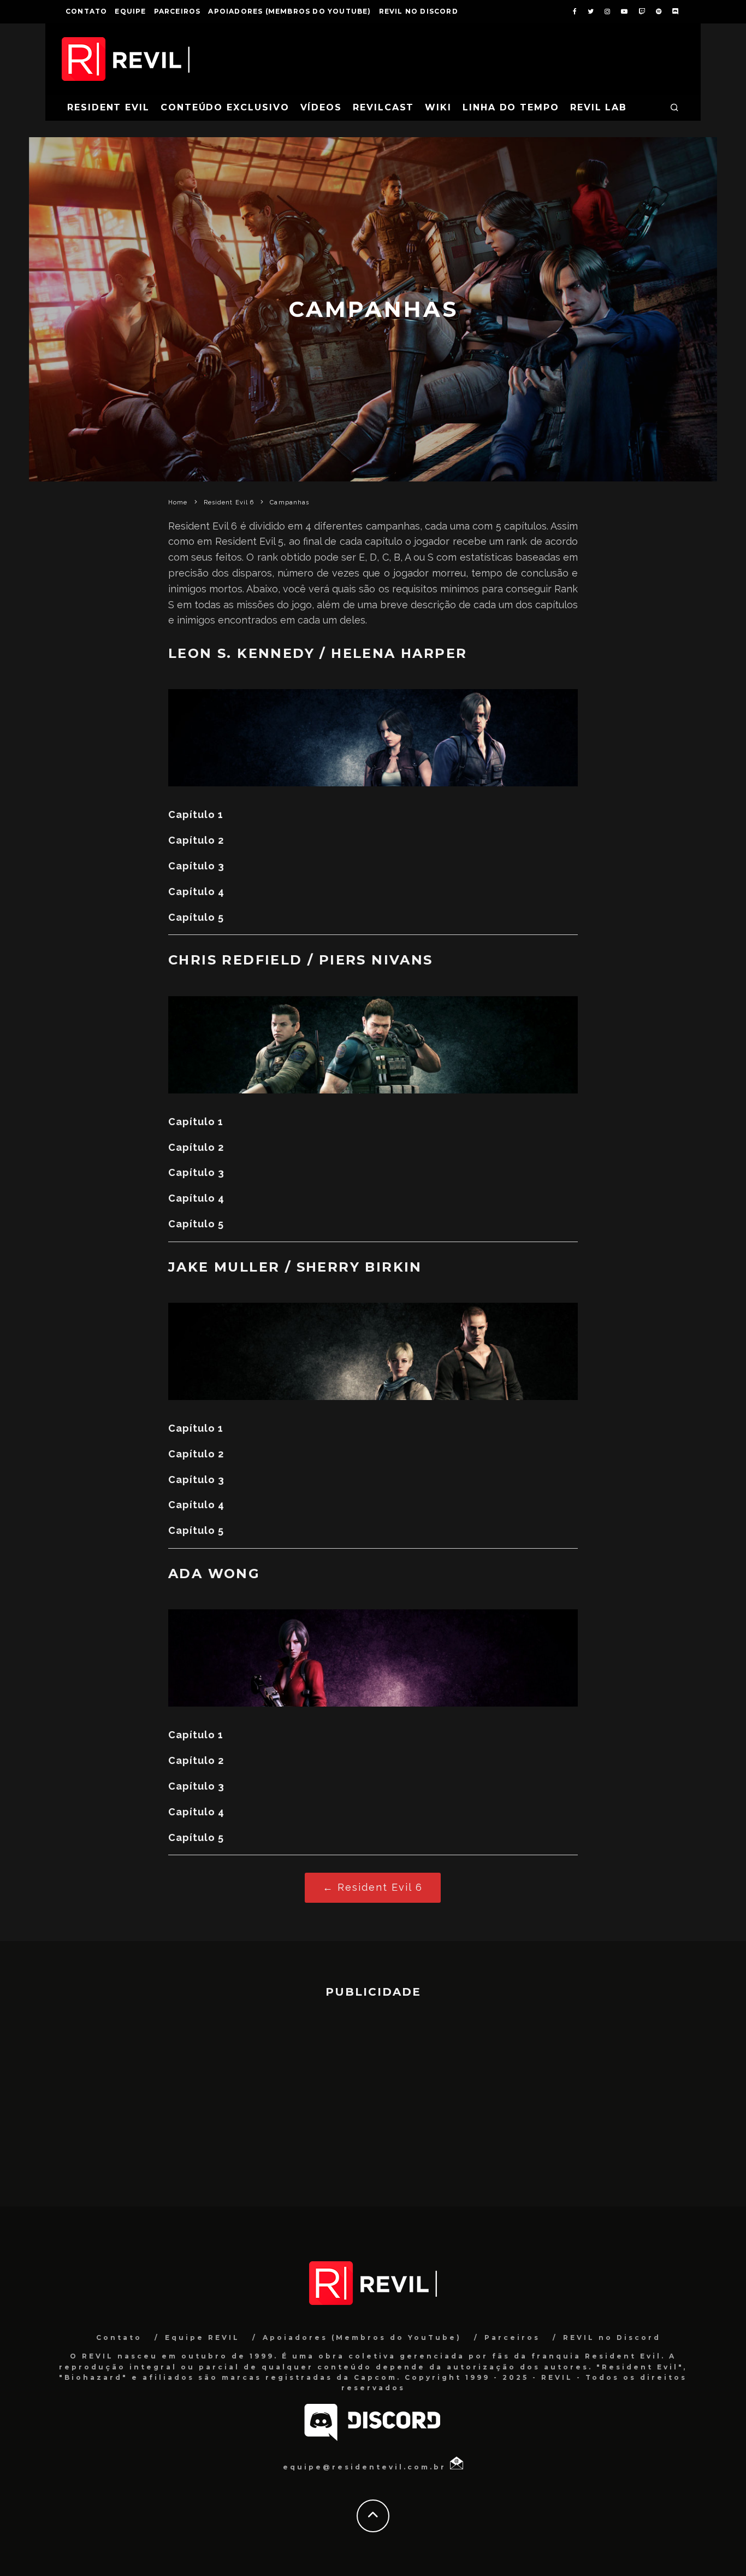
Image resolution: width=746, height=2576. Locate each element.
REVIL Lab (599, 107)
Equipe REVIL (202, 2337)
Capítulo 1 (196, 814)
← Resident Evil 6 (373, 1887)
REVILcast (383, 107)
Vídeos (321, 107)
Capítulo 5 (196, 917)
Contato (86, 11)
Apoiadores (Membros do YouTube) (289, 11)
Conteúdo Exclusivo (225, 107)
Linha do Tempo (511, 107)
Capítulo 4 (196, 892)
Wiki (438, 107)
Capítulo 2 (196, 840)
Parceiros (177, 11)
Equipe (130, 11)
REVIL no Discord (419, 11)
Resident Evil (108, 107)
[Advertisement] (373, 2097)
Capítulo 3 (196, 866)
